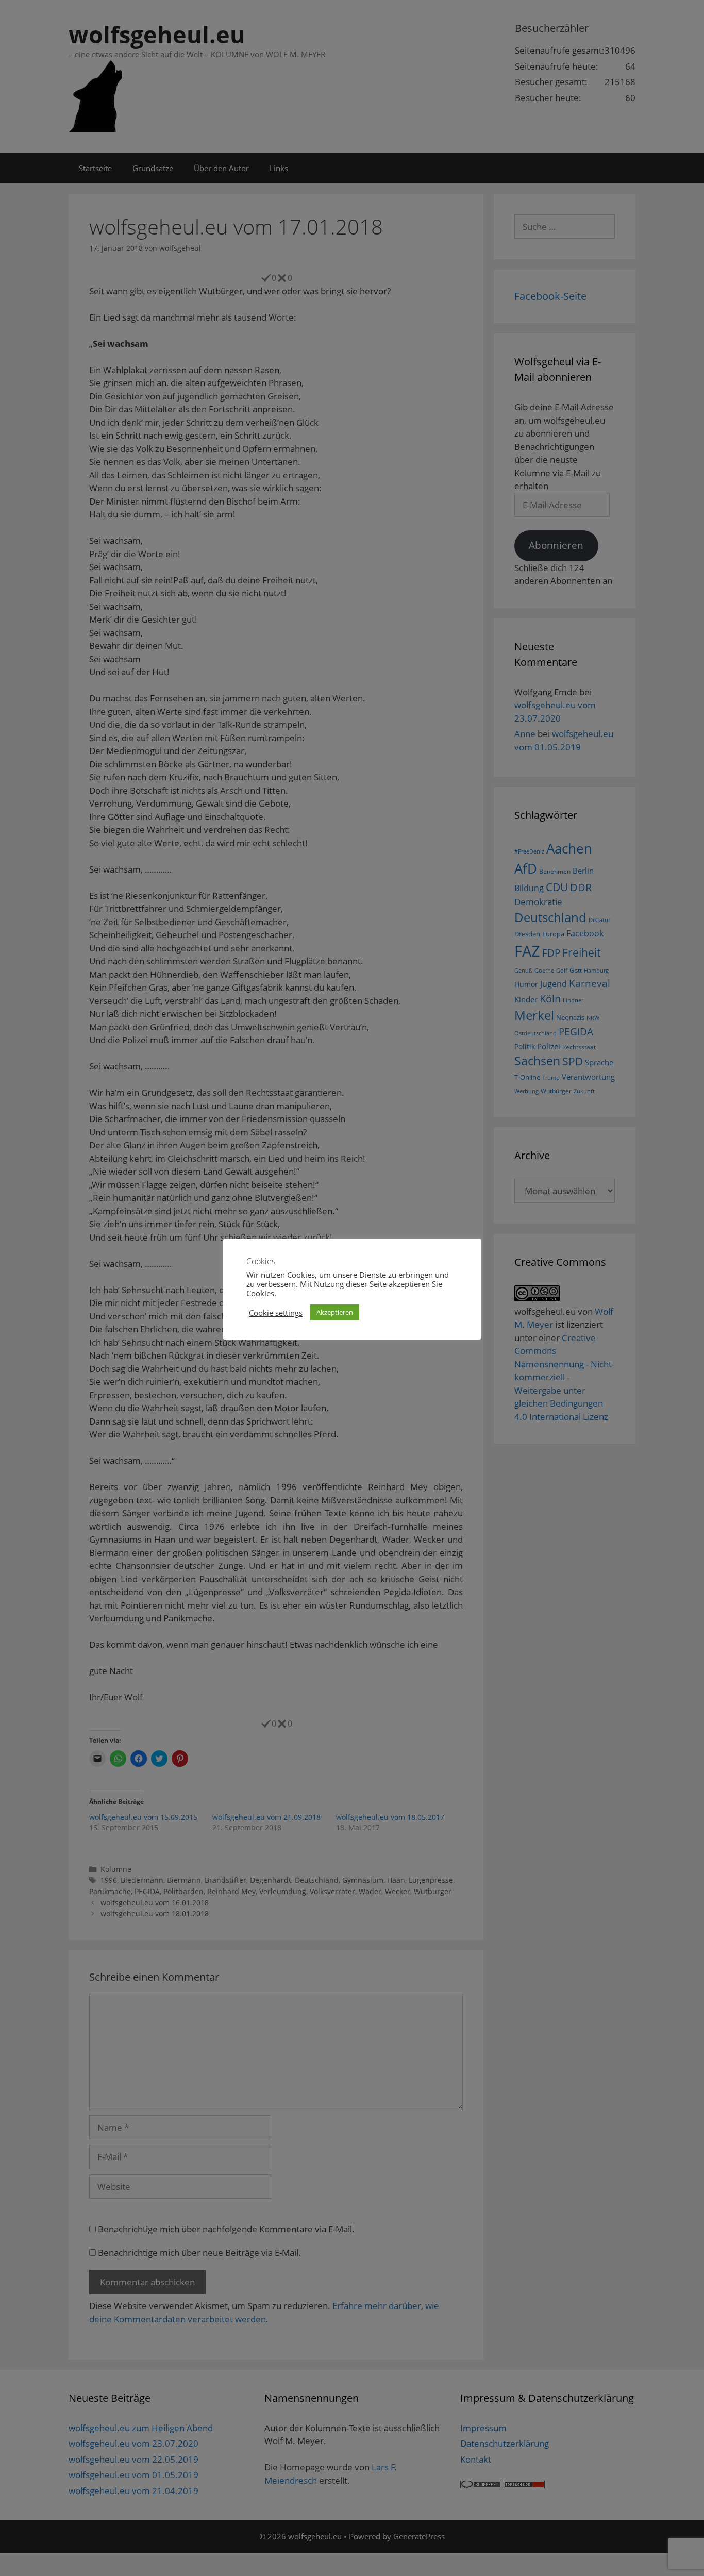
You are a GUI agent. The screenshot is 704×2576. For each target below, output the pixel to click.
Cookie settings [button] (276, 1313)
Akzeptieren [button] (335, 1312)
